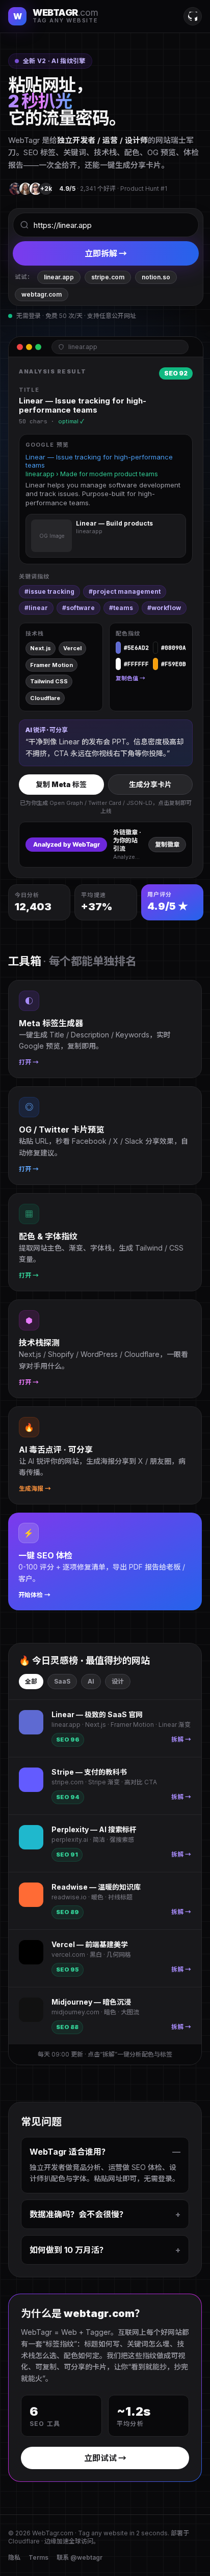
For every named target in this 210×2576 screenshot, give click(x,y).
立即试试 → (105, 2458)
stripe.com (108, 277)
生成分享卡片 (150, 784)
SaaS (62, 1681)
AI (91, 1681)
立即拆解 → (106, 253)
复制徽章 (167, 844)
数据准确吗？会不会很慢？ (105, 2214)
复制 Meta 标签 (61, 784)
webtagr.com (42, 294)
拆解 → (181, 1739)
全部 (31, 1681)
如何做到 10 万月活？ (105, 2250)
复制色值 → (130, 678)
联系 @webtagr (80, 2557)
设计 (118, 1681)
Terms (38, 2557)
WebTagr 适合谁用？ (105, 2152)
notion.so (156, 277)
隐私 (14, 2557)
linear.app (59, 277)
